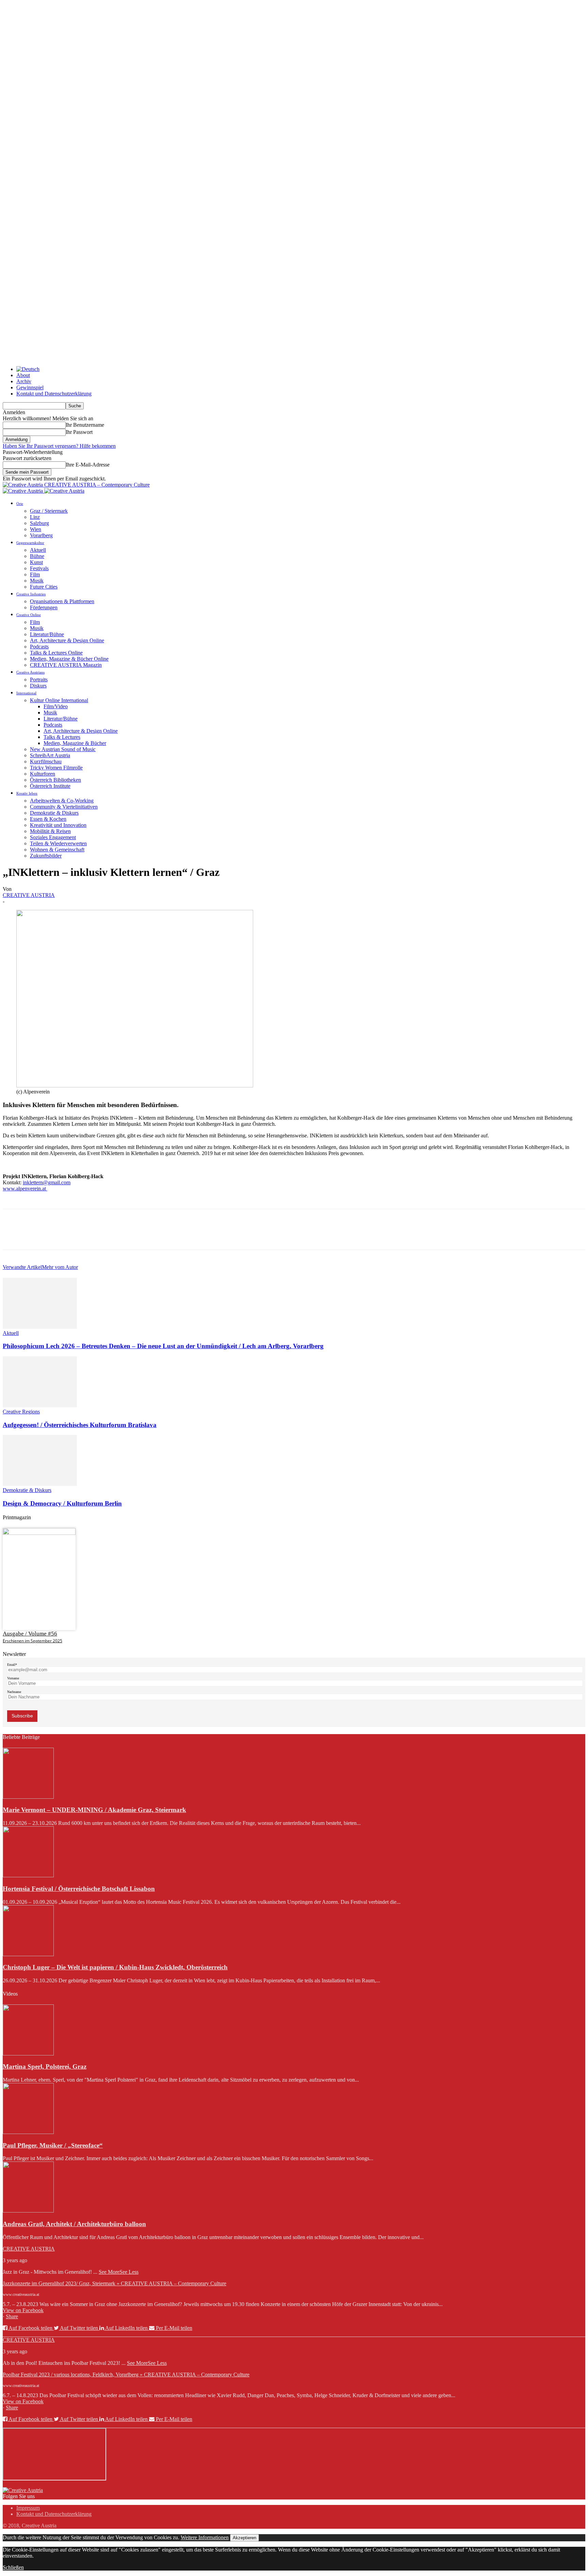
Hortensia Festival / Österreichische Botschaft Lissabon (79, 1889)
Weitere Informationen (205, 2537)
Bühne (37, 556)
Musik (37, 581)
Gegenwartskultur (30, 543)
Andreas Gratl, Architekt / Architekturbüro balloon (74, 2224)
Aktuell (38, 550)
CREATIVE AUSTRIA (29, 895)
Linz (35, 517)
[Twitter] (38, 1235)
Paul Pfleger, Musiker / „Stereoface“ (53, 2145)
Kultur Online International (59, 700)
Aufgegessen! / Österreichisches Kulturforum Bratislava (80, 1425)
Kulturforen (43, 774)
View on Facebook (23, 2310)
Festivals (39, 568)
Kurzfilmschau (46, 761)
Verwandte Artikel (22, 1267)
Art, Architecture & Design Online (67, 640)
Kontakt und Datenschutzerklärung (54, 394)
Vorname (13, 1678)
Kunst (36, 562)
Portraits (39, 680)
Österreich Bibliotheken (55, 780)
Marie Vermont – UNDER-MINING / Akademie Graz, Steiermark (94, 1810)
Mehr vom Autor (60, 1267)
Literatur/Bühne (47, 634)
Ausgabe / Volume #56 (30, 1634)
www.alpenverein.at (25, 1189)
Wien (36, 529)
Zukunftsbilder (46, 856)
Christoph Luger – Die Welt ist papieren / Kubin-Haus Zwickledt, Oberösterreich (115, 1967)
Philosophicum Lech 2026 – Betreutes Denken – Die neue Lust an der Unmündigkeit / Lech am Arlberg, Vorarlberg (163, 1346)
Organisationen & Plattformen (62, 601)
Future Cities (44, 587)
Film (35, 574)
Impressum (28, 2508)
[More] (112, 1235)
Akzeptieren (244, 2538)
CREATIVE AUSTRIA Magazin (66, 665)
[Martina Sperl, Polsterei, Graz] (28, 2054)
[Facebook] (14, 1235)
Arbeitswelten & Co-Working (62, 801)
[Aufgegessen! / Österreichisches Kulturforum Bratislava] (40, 1405)
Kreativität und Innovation (58, 825)
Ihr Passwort (79, 432)
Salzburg (39, 523)
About (23, 375)
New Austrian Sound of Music (63, 749)
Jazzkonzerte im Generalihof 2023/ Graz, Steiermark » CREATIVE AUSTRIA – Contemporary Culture (115, 2283)
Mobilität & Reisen (50, 831)
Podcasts (39, 647)
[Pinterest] (63, 1235)
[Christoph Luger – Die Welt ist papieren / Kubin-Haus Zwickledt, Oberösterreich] (28, 1954)
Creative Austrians (30, 672)
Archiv (24, 381)
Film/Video (56, 706)
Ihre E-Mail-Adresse (88, 465)
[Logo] (23, 491)
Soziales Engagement (53, 837)
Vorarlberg (41, 535)
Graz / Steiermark (49, 511)
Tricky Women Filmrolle (56, 768)
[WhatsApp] (87, 1235)
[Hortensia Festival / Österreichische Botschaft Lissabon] (28, 1875)
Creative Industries (31, 594)
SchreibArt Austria (50, 755)
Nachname (14, 1692)
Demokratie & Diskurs (54, 813)
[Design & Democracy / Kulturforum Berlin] (40, 1484)
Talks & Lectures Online (56, 653)
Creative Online (29, 615)
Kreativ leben (27, 793)
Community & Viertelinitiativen (64, 807)
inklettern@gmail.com (47, 1182)
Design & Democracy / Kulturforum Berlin (62, 1503)
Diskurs (38, 686)
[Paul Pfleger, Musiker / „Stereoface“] (28, 2132)
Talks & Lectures (62, 737)
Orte (20, 504)
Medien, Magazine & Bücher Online (69, 659)
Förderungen (44, 607)
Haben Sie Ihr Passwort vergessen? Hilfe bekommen (59, 446)
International (26, 693)
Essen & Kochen (48, 819)
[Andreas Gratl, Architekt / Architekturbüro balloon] (28, 2211)
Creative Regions (21, 1412)
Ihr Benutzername (85, 425)
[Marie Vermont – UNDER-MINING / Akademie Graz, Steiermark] (28, 1797)
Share (12, 2316)
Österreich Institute (50, 786)
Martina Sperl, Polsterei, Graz (45, 2066)
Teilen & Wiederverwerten (58, 843)
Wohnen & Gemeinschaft (57, 850)
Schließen (13, 2567)
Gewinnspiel (30, 387)
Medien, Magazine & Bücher (75, 743)
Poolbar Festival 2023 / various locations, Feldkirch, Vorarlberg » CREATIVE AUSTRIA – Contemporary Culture (126, 2375)
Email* (12, 1665)
